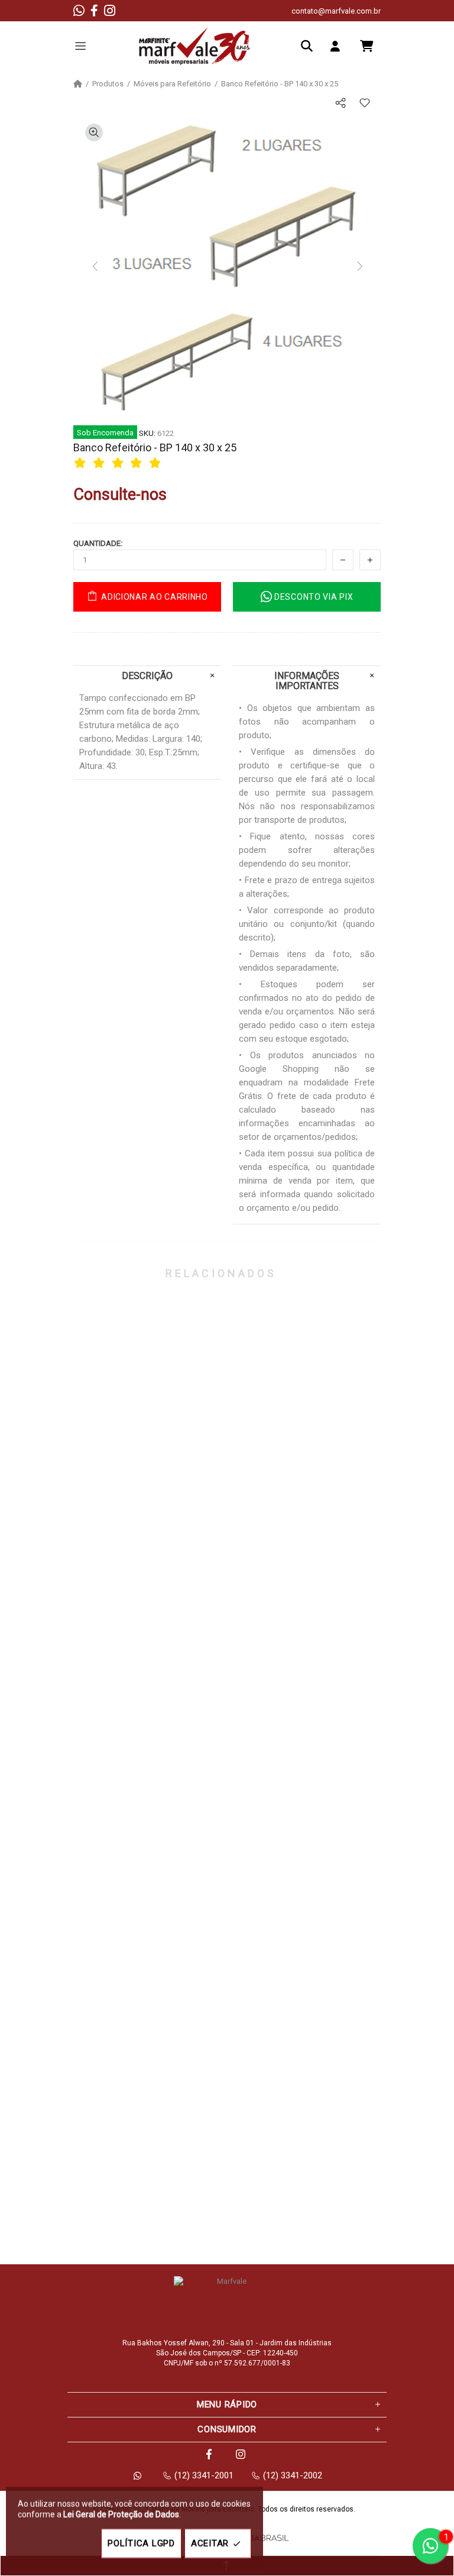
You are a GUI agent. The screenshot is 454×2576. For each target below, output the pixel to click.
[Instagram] (110, 11)
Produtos (108, 84)
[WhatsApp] (79, 11)
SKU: (147, 433)
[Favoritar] (364, 103)
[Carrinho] (367, 46)
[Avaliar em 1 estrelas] (82, 463)
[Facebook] (94, 11)
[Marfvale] (194, 46)
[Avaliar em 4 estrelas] (138, 463)
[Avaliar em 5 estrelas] (157, 463)
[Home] (78, 84)
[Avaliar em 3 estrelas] (119, 463)
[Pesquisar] (310, 46)
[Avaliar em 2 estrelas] (100, 463)
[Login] (338, 46)
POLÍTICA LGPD (141, 2543)
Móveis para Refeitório (172, 84)
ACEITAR (210, 2543)
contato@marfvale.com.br (336, 11)
